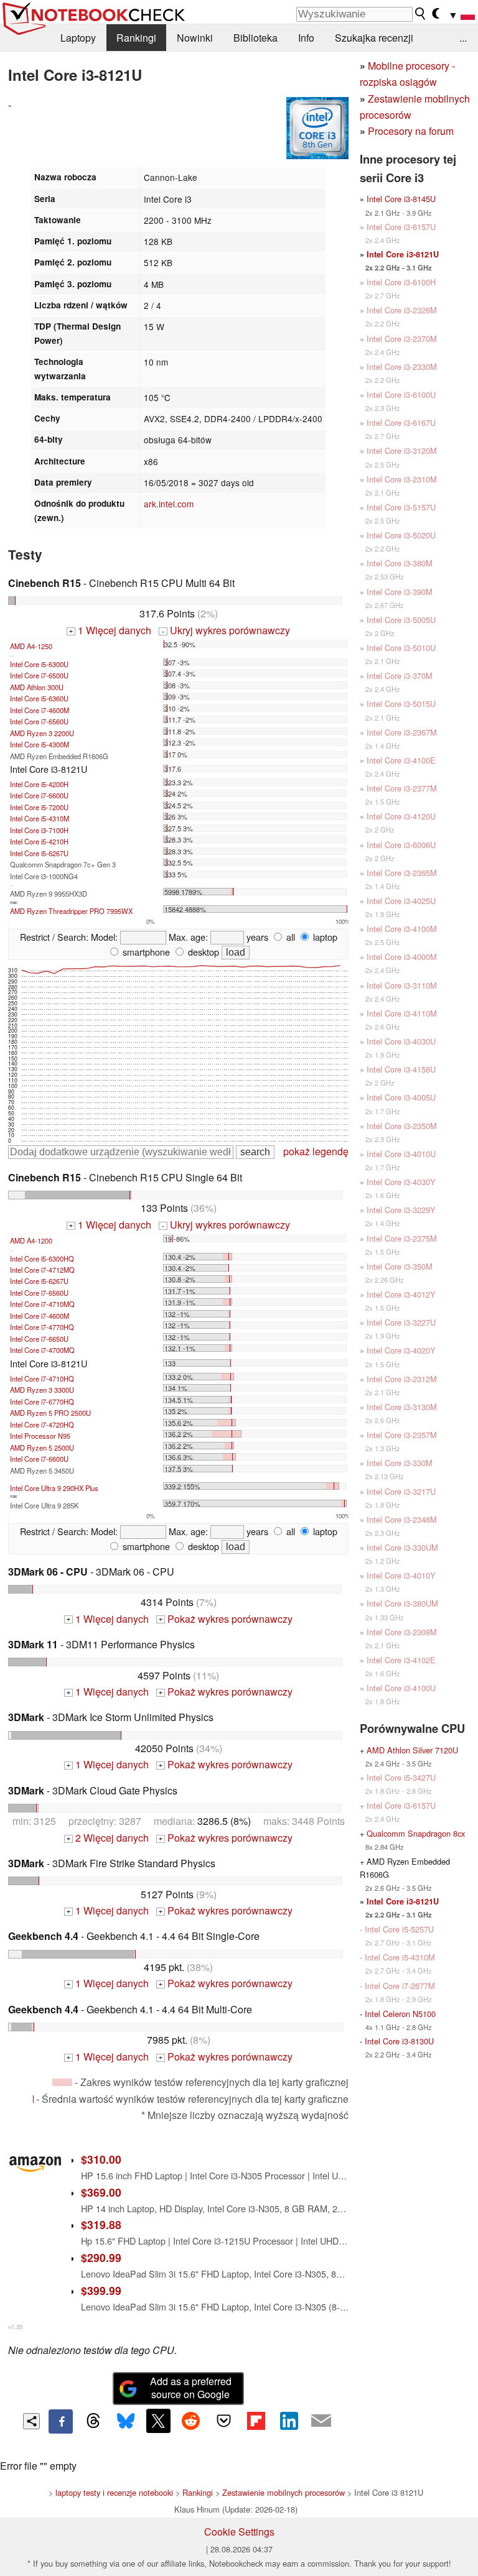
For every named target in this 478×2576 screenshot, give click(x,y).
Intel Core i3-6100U (401, 395)
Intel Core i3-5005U (401, 620)
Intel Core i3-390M (400, 592)
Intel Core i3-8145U (401, 199)
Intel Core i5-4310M (40, 818)
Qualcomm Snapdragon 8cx (416, 1833)
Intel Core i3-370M (400, 676)
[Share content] (31, 2421)
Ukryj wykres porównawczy (226, 630)
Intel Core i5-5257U (399, 1929)
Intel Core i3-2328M (402, 310)
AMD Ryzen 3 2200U (42, 733)
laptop (324, 937)
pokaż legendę (316, 1151)
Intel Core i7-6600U (39, 795)
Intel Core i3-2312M (402, 1379)
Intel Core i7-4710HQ (42, 1378)
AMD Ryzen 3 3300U (42, 1390)
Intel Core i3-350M (400, 1266)
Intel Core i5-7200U (39, 807)
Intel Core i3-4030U (401, 1041)
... (463, 38)
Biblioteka (255, 38)
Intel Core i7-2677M (400, 1986)
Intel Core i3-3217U (401, 1491)
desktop (202, 952)
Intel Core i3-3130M (402, 1407)
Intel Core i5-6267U (39, 853)
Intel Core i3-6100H (401, 282)
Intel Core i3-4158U (401, 1069)
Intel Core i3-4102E (401, 1660)
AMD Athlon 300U (37, 687)
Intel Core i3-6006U (401, 845)
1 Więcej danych (110, 630)
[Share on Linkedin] (289, 2421)
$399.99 (101, 2290)
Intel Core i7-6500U (39, 675)
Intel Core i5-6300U (39, 664)
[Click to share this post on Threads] (93, 2421)
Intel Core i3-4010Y (401, 1575)
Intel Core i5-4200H (39, 784)
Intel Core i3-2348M (402, 1519)
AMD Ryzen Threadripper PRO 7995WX (71, 911)
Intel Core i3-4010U (401, 1154)
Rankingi (136, 38)
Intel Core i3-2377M (402, 788)
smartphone (145, 952)
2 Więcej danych (108, 1838)
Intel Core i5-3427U (401, 1777)
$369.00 (101, 2192)
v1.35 (15, 2327)
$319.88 (101, 2224)
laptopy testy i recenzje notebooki (114, 2492)
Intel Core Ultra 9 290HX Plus (54, 1488)
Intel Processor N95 (40, 1436)
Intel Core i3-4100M (402, 929)
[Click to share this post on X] (158, 2421)
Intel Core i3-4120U (401, 816)
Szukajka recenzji (374, 38)
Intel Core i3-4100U (401, 1688)
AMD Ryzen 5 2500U (42, 1447)
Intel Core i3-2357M (402, 1435)
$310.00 (101, 2159)
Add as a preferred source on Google (191, 2388)
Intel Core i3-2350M (402, 1126)
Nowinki (195, 38)
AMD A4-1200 (31, 1240)
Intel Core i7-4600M (40, 710)
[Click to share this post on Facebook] (60, 2421)
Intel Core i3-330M (400, 1463)
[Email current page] (321, 2421)
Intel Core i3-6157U (401, 227)
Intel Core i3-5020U (401, 535)
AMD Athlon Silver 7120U (412, 1750)
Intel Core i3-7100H (39, 830)
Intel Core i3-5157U (401, 507)
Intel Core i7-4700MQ (42, 1350)
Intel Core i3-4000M (402, 957)
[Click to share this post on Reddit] (191, 2421)
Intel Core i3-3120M (402, 450)
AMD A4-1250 (31, 646)
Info (306, 38)
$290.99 (101, 2257)
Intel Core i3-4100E (401, 760)
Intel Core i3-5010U (401, 648)
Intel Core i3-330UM (402, 1547)
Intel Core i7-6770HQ (42, 1401)
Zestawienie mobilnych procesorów (284, 2492)
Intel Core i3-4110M (402, 1013)
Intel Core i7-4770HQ (42, 1327)
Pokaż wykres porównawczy (226, 1619)
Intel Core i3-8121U (403, 254)
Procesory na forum (411, 131)
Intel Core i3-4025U (401, 901)
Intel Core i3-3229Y (401, 1210)
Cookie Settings (239, 2532)
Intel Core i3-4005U (401, 1097)
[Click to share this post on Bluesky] (126, 2421)
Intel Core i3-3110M (402, 985)
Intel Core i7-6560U (39, 721)
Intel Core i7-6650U (39, 1339)
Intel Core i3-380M (400, 563)
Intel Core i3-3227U (401, 1322)
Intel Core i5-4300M (40, 744)
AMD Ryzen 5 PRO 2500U (50, 1413)
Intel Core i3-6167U (401, 422)
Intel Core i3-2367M (402, 732)
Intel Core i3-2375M (402, 1238)
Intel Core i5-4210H (39, 841)
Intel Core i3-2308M (402, 1632)
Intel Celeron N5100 (400, 2014)
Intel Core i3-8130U (399, 2041)
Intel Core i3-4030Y (401, 1182)
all (289, 937)
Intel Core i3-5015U (401, 704)
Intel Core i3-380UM (402, 1603)
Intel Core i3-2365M (402, 873)
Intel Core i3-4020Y (401, 1350)
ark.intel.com (169, 504)
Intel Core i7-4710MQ (42, 1304)
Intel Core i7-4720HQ (42, 1424)
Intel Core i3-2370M (402, 339)
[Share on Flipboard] (256, 2421)
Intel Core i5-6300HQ (42, 1258)
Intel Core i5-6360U (39, 698)
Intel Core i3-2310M (402, 479)
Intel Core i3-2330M (402, 367)
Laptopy (78, 38)
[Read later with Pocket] (223, 2421)
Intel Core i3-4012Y (401, 1294)
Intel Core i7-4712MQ (42, 1270)
